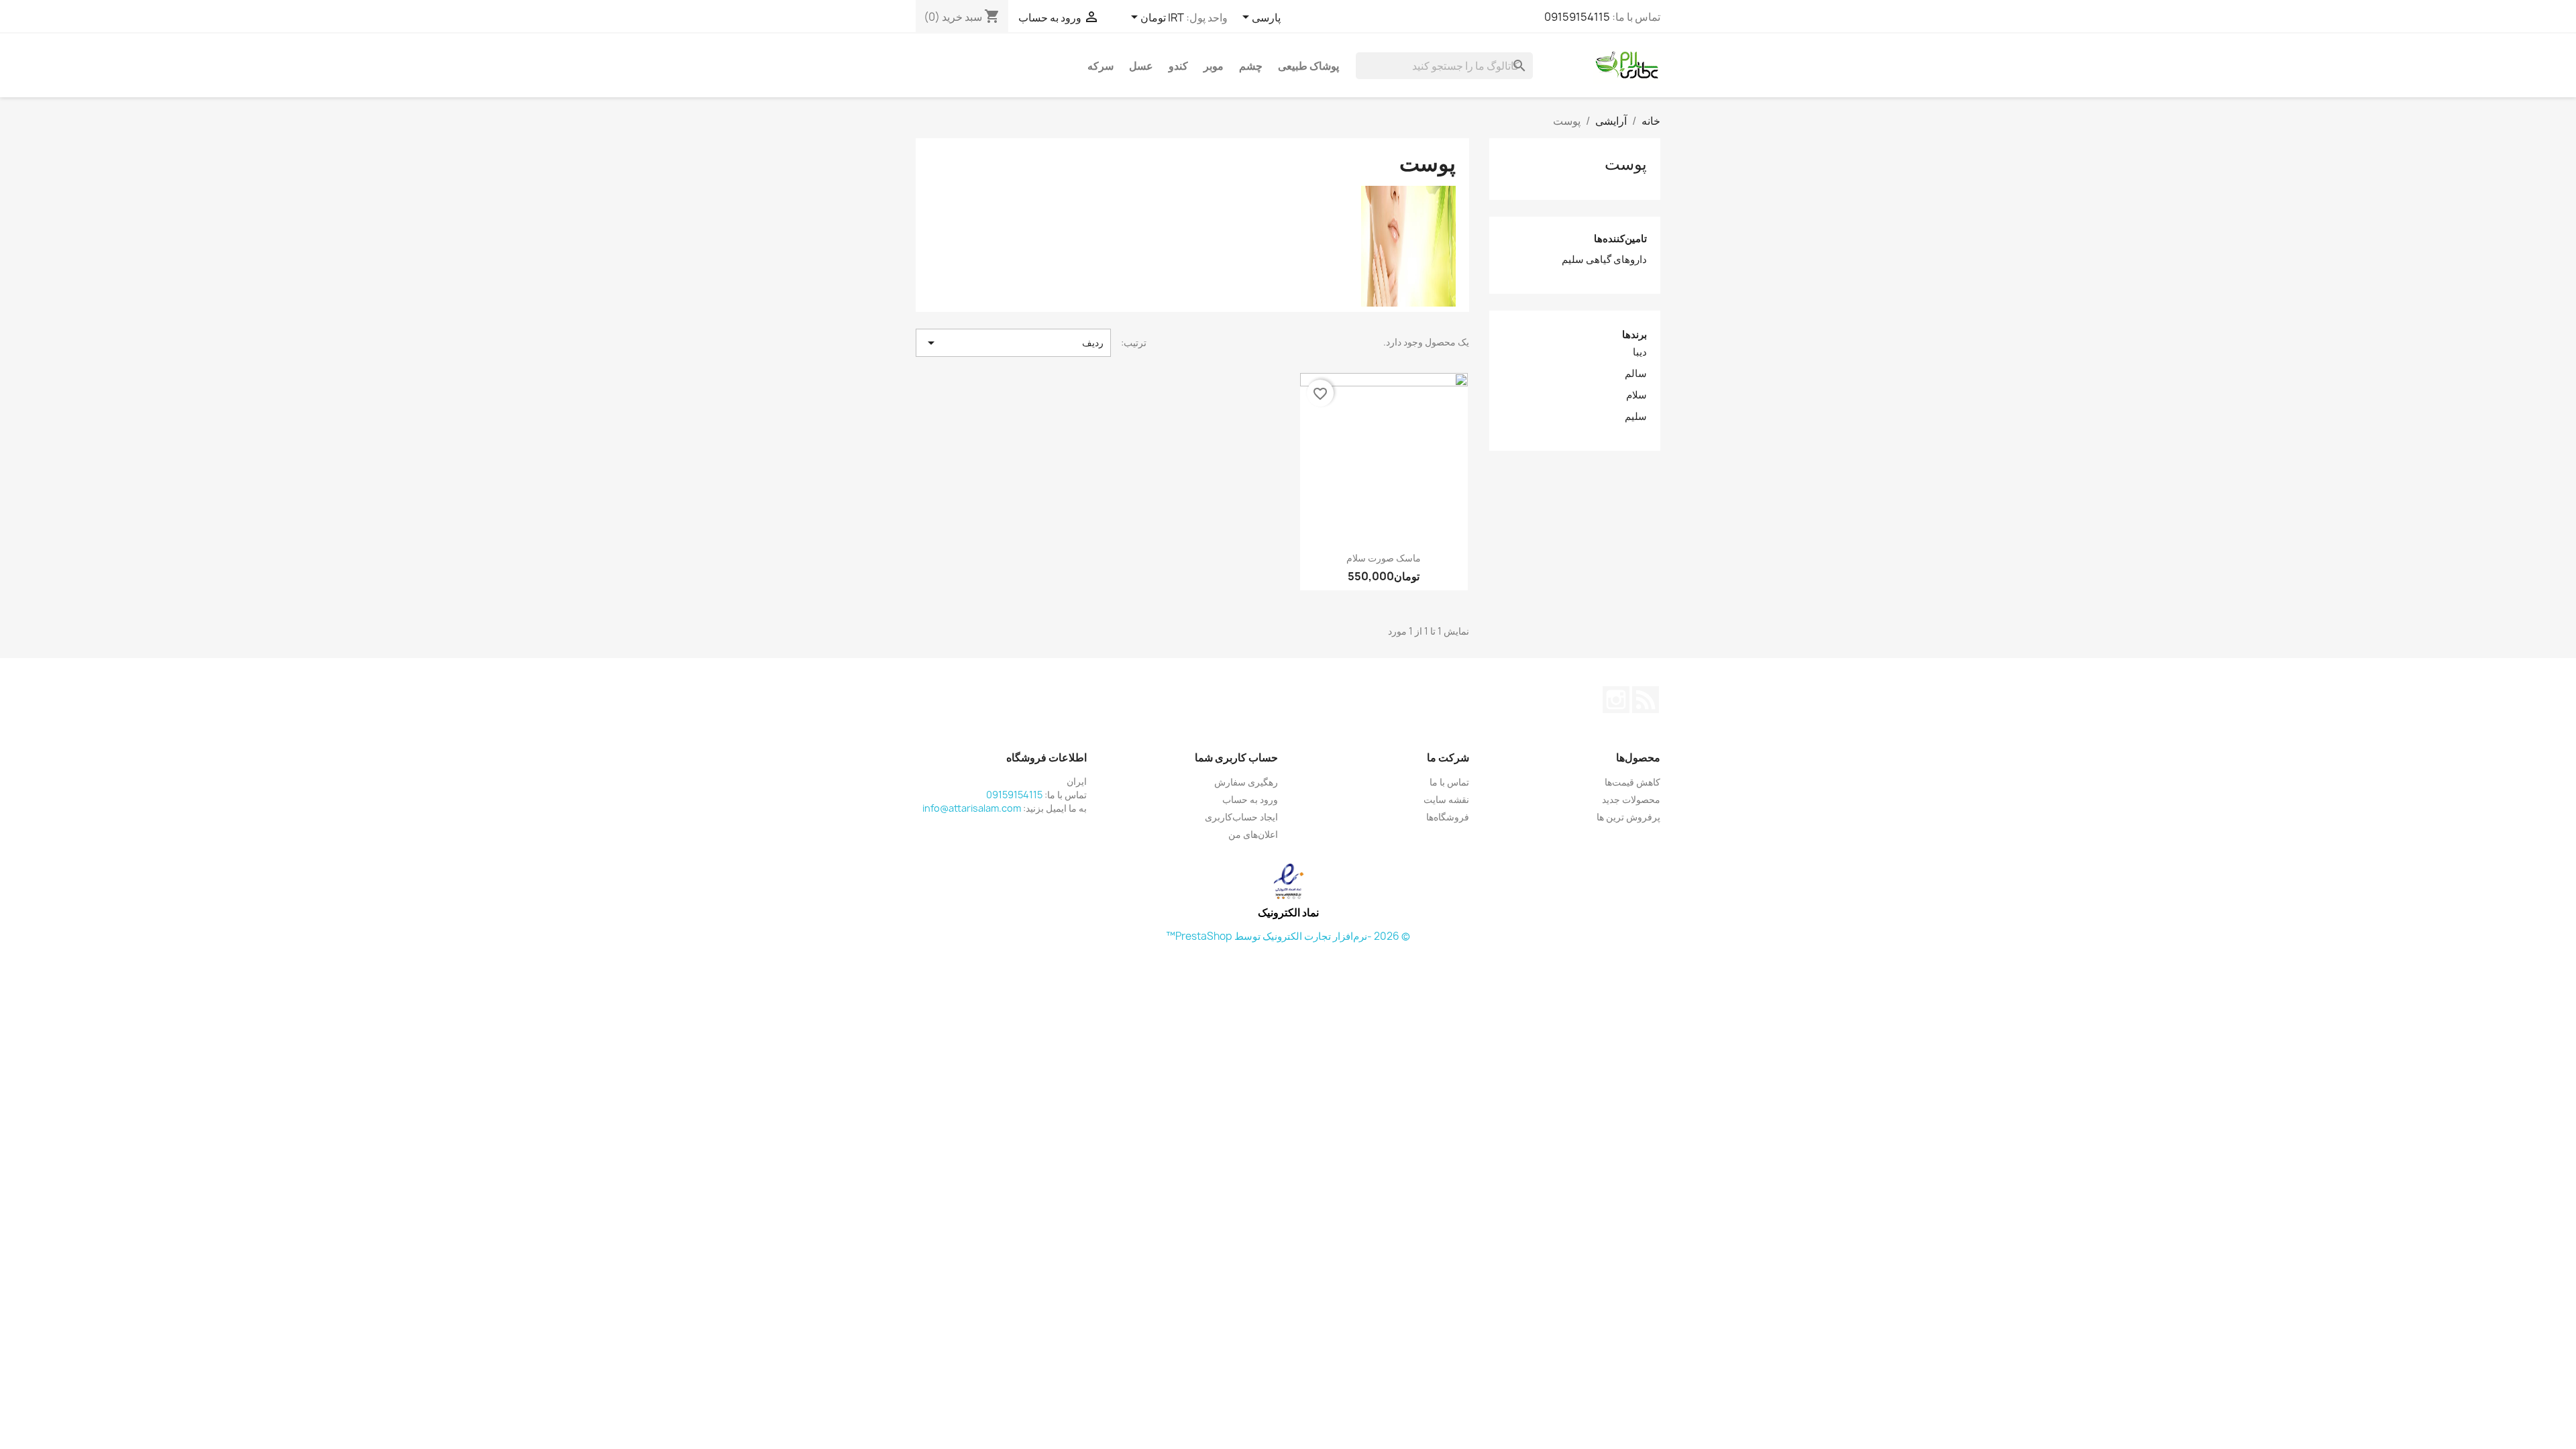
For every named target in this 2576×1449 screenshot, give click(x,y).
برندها (1634, 334)
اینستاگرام (1616, 700)
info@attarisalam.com (972, 808)
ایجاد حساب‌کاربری (1241, 817)
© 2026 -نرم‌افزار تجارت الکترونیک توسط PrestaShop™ (1288, 936)
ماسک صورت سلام (1384, 558)
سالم (1636, 374)
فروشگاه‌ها (1448, 817)
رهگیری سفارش (1246, 782)
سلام (1636, 395)
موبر (1214, 66)
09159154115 (1577, 17)
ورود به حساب (1250, 799)
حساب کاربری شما (1236, 757)
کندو (1178, 66)
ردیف (1013, 343)
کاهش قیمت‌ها (1632, 782)
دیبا (1640, 352)
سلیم (1636, 417)
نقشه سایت (1446, 799)
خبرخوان (1646, 700)
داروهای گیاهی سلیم (1604, 260)
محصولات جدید (1631, 799)
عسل (1141, 66)
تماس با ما (1449, 782)
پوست (1626, 164)
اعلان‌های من (1253, 834)
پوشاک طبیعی (1308, 66)
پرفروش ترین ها (1628, 817)
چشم (1251, 66)
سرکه (1101, 66)
